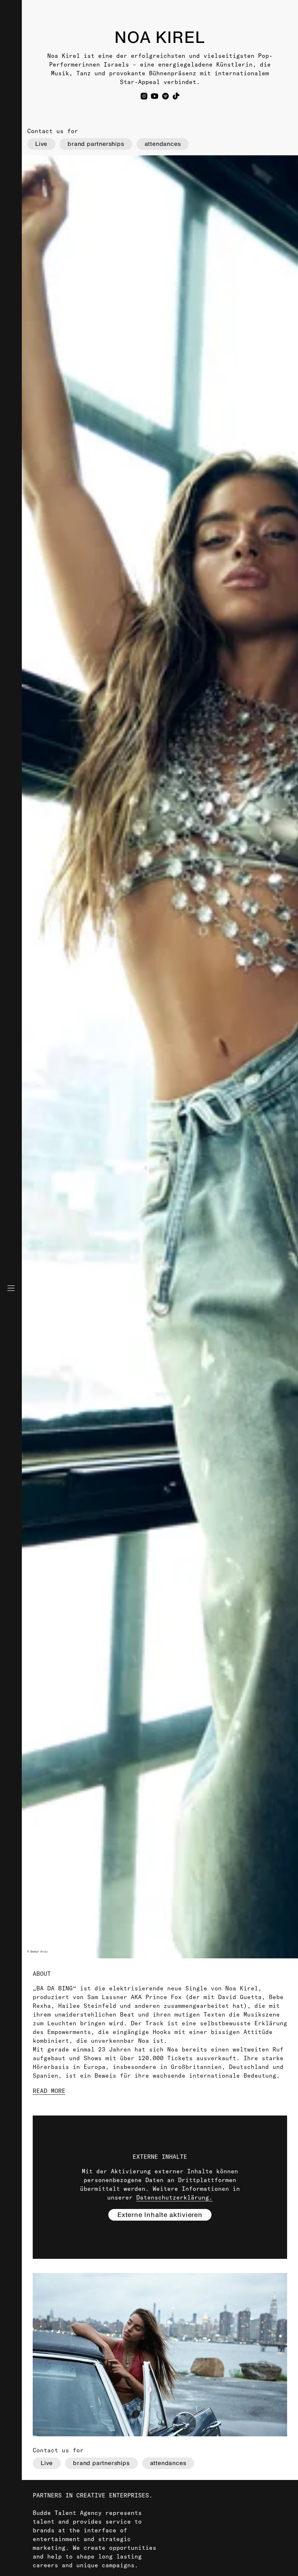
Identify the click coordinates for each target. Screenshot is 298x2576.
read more (49, 2091)
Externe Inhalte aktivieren (160, 2215)
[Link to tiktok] (176, 96)
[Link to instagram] (144, 96)
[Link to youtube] (155, 96)
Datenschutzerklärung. (174, 2197)
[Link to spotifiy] (166, 96)
